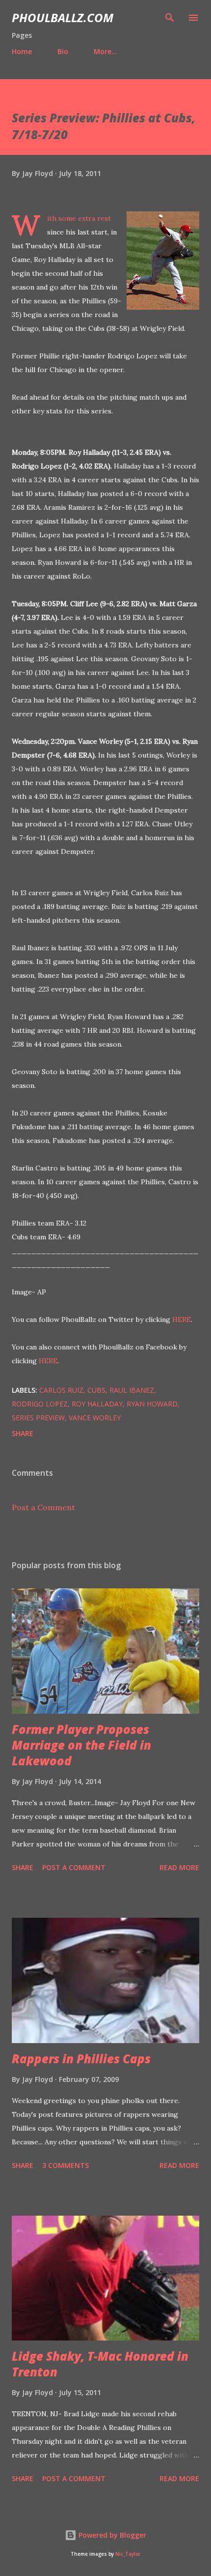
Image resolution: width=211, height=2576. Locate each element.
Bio (63, 51)
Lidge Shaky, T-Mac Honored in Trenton (100, 2364)
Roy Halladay (97, 1404)
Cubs (96, 1390)
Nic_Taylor (128, 2554)
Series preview (38, 1418)
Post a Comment (43, 1507)
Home (22, 51)
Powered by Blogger (111, 2535)
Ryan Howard (152, 1404)
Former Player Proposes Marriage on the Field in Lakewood (81, 1745)
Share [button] (23, 1433)
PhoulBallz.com (63, 17)
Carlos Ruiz (61, 1390)
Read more (179, 1867)
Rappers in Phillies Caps (81, 2059)
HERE (182, 1319)
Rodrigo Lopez (40, 1404)
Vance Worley (95, 1418)
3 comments (66, 2165)
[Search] (170, 18)
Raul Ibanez (132, 1390)
